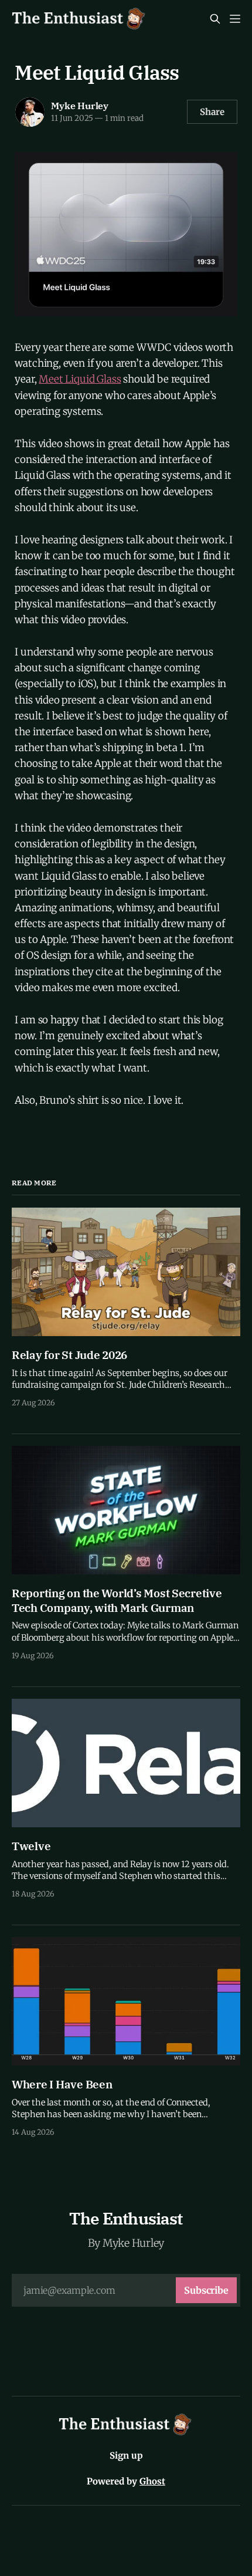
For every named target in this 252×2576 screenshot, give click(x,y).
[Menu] (235, 19)
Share (212, 112)
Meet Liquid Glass (80, 379)
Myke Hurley (80, 106)
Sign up (126, 2455)
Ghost (152, 2481)
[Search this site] (215, 19)
